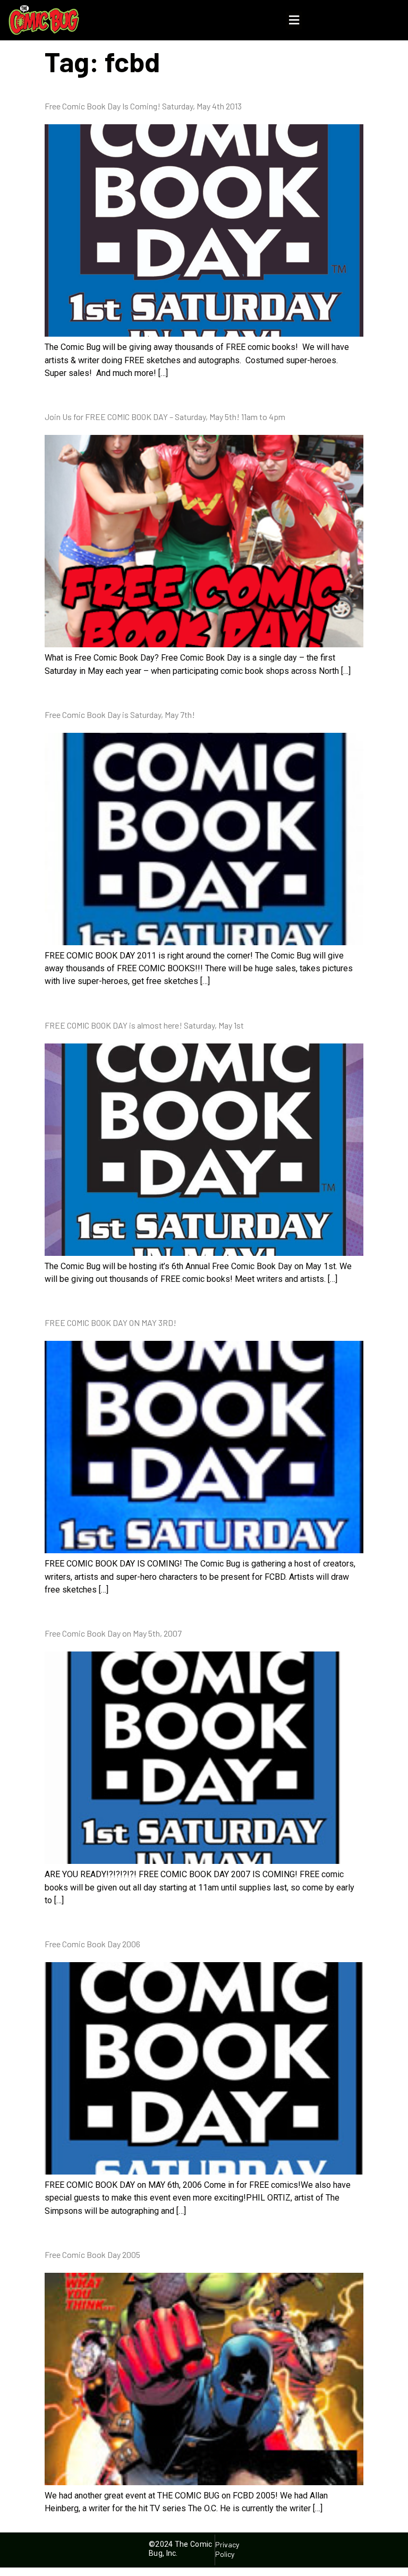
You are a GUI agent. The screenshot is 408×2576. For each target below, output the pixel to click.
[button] (294, 20)
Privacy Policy (227, 2549)
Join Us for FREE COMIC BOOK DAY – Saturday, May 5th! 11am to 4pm (165, 417)
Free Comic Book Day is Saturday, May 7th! (120, 714)
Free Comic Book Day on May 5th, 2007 (113, 1633)
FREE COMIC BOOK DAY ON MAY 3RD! (110, 1323)
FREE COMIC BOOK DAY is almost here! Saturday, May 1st (144, 1025)
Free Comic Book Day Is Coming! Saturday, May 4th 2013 (143, 106)
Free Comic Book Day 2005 (92, 2254)
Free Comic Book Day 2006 (92, 1944)
